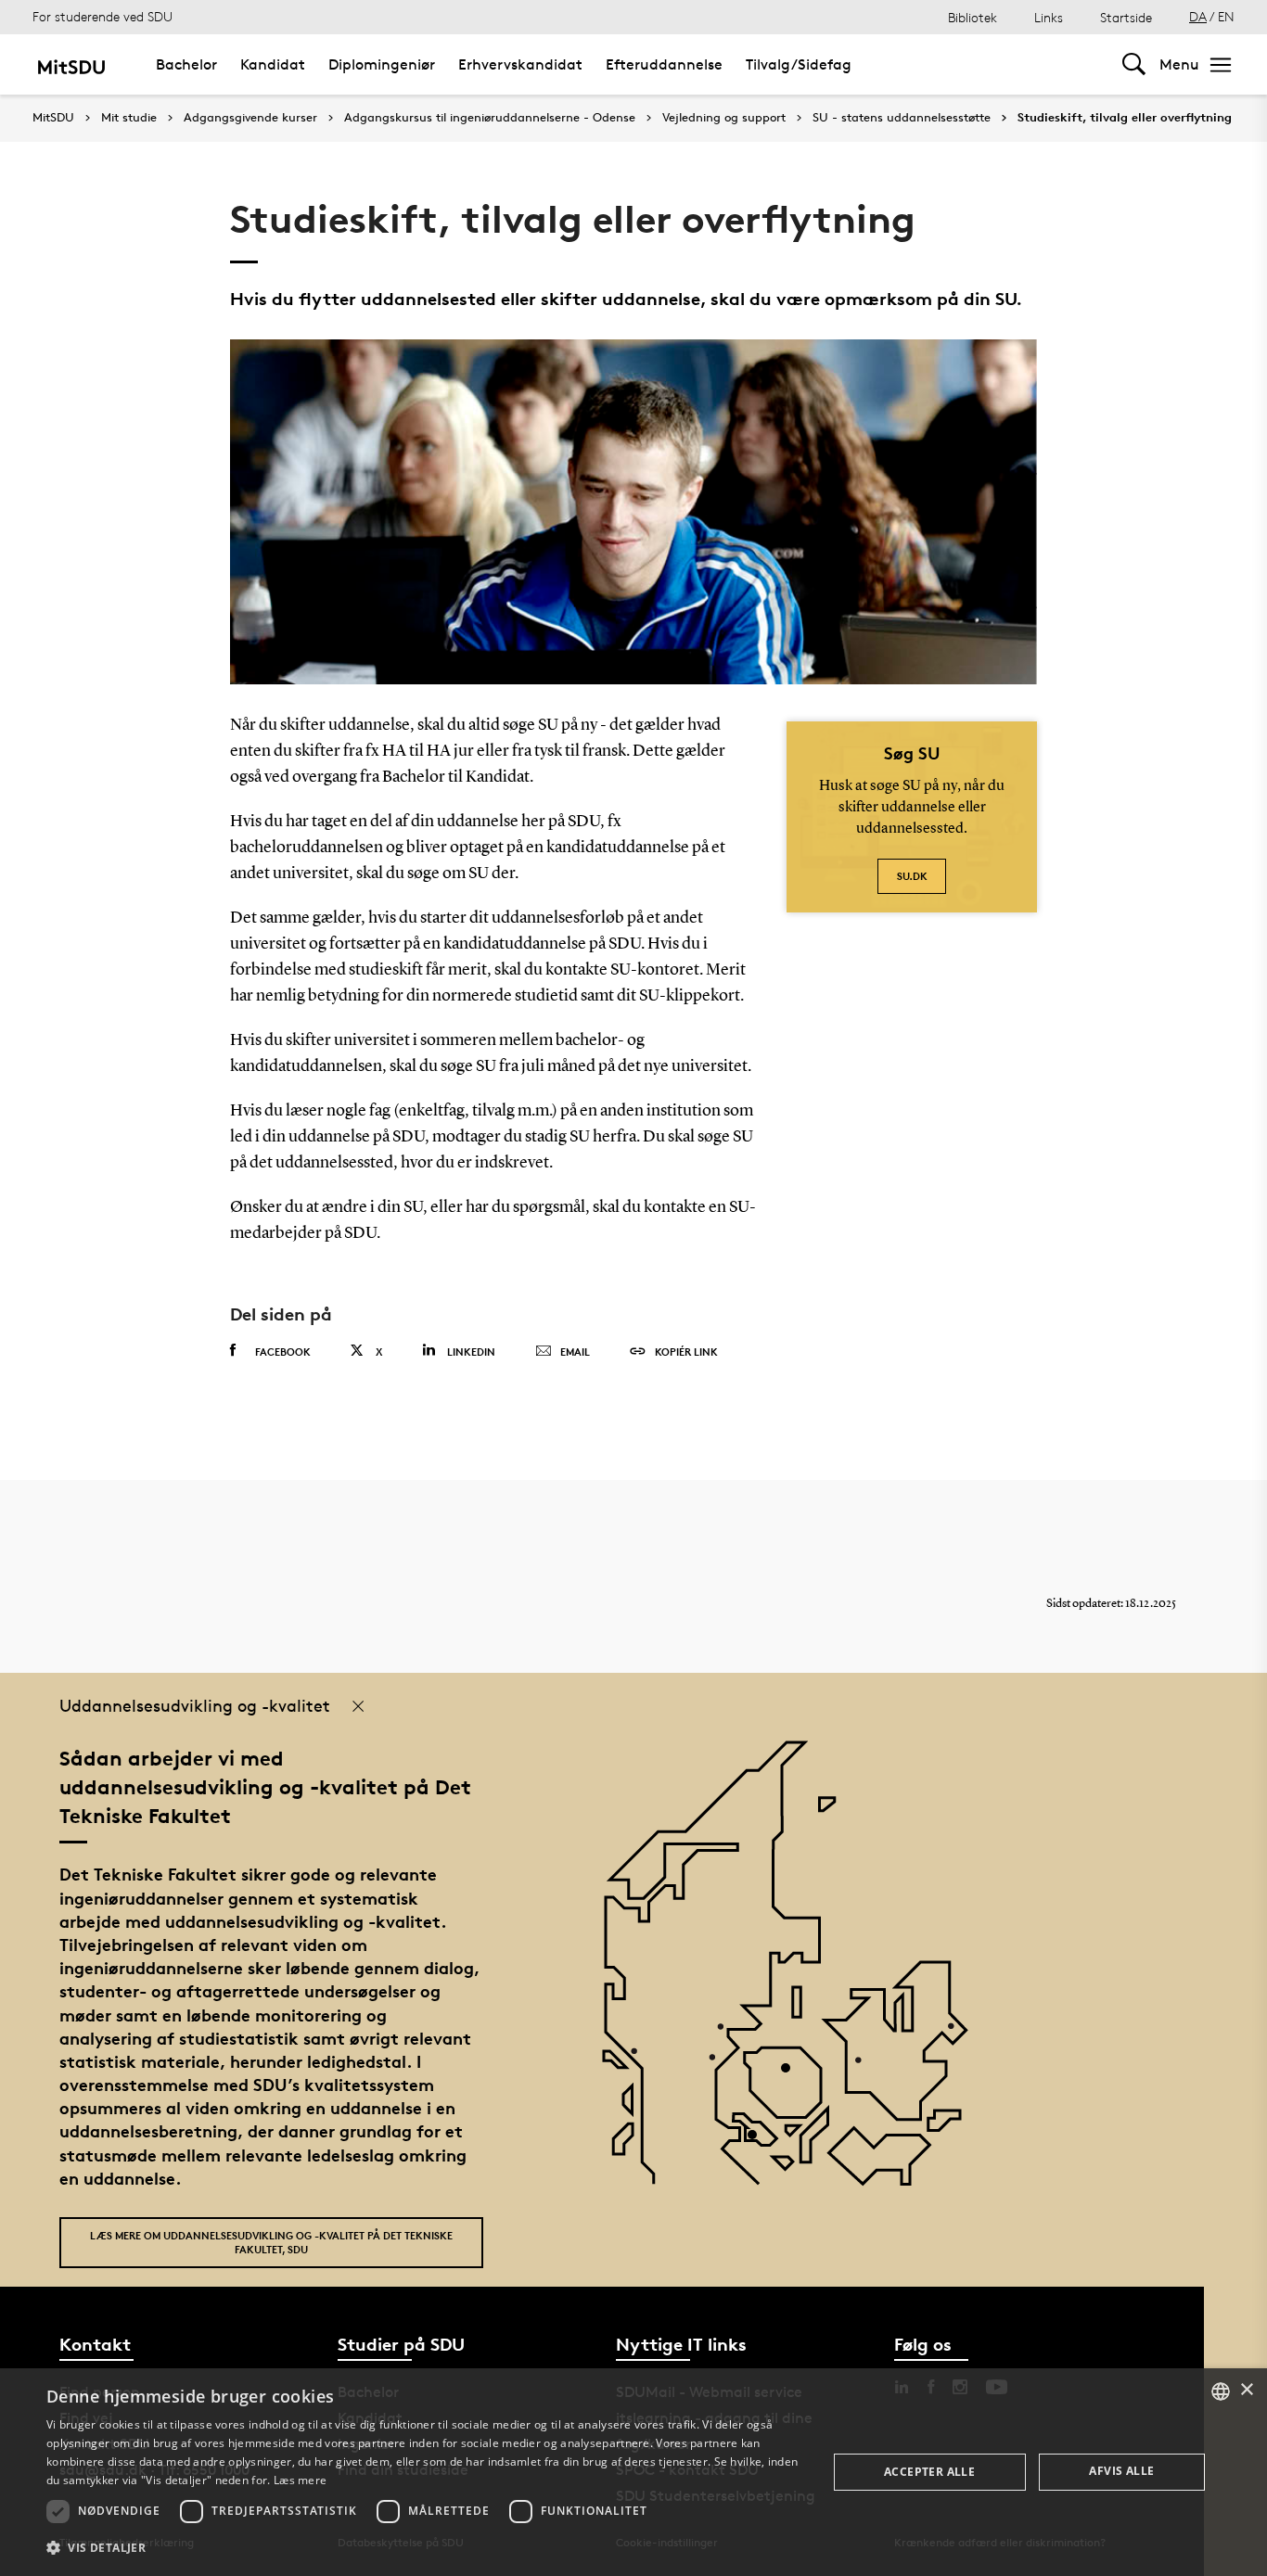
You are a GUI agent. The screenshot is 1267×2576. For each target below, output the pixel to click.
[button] (425, 2548)
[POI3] (759, 2142)
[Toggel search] (1134, 64)
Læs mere (300, 2480)
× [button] (1246, 2390)
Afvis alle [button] (1121, 2471)
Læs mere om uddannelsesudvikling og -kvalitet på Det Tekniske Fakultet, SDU (271, 2242)
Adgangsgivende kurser (250, 118)
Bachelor (186, 64)
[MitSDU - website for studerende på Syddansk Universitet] (71, 64)
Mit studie (129, 118)
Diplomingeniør (382, 64)
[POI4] (793, 2075)
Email (575, 1352)
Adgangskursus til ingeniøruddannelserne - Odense (490, 118)
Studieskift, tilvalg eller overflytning (1125, 118)
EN (1226, 16)
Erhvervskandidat (520, 64)
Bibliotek (973, 17)
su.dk (912, 876)
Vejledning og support (724, 118)
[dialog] (633, 2472)
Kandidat (273, 64)
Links (1049, 17)
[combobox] (1221, 2391)
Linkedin (471, 1352)
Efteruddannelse (664, 64)
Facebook (283, 1352)
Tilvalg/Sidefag (799, 64)
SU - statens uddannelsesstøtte (902, 118)
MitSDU (53, 117)
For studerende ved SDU (102, 16)
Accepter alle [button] (929, 2472)
